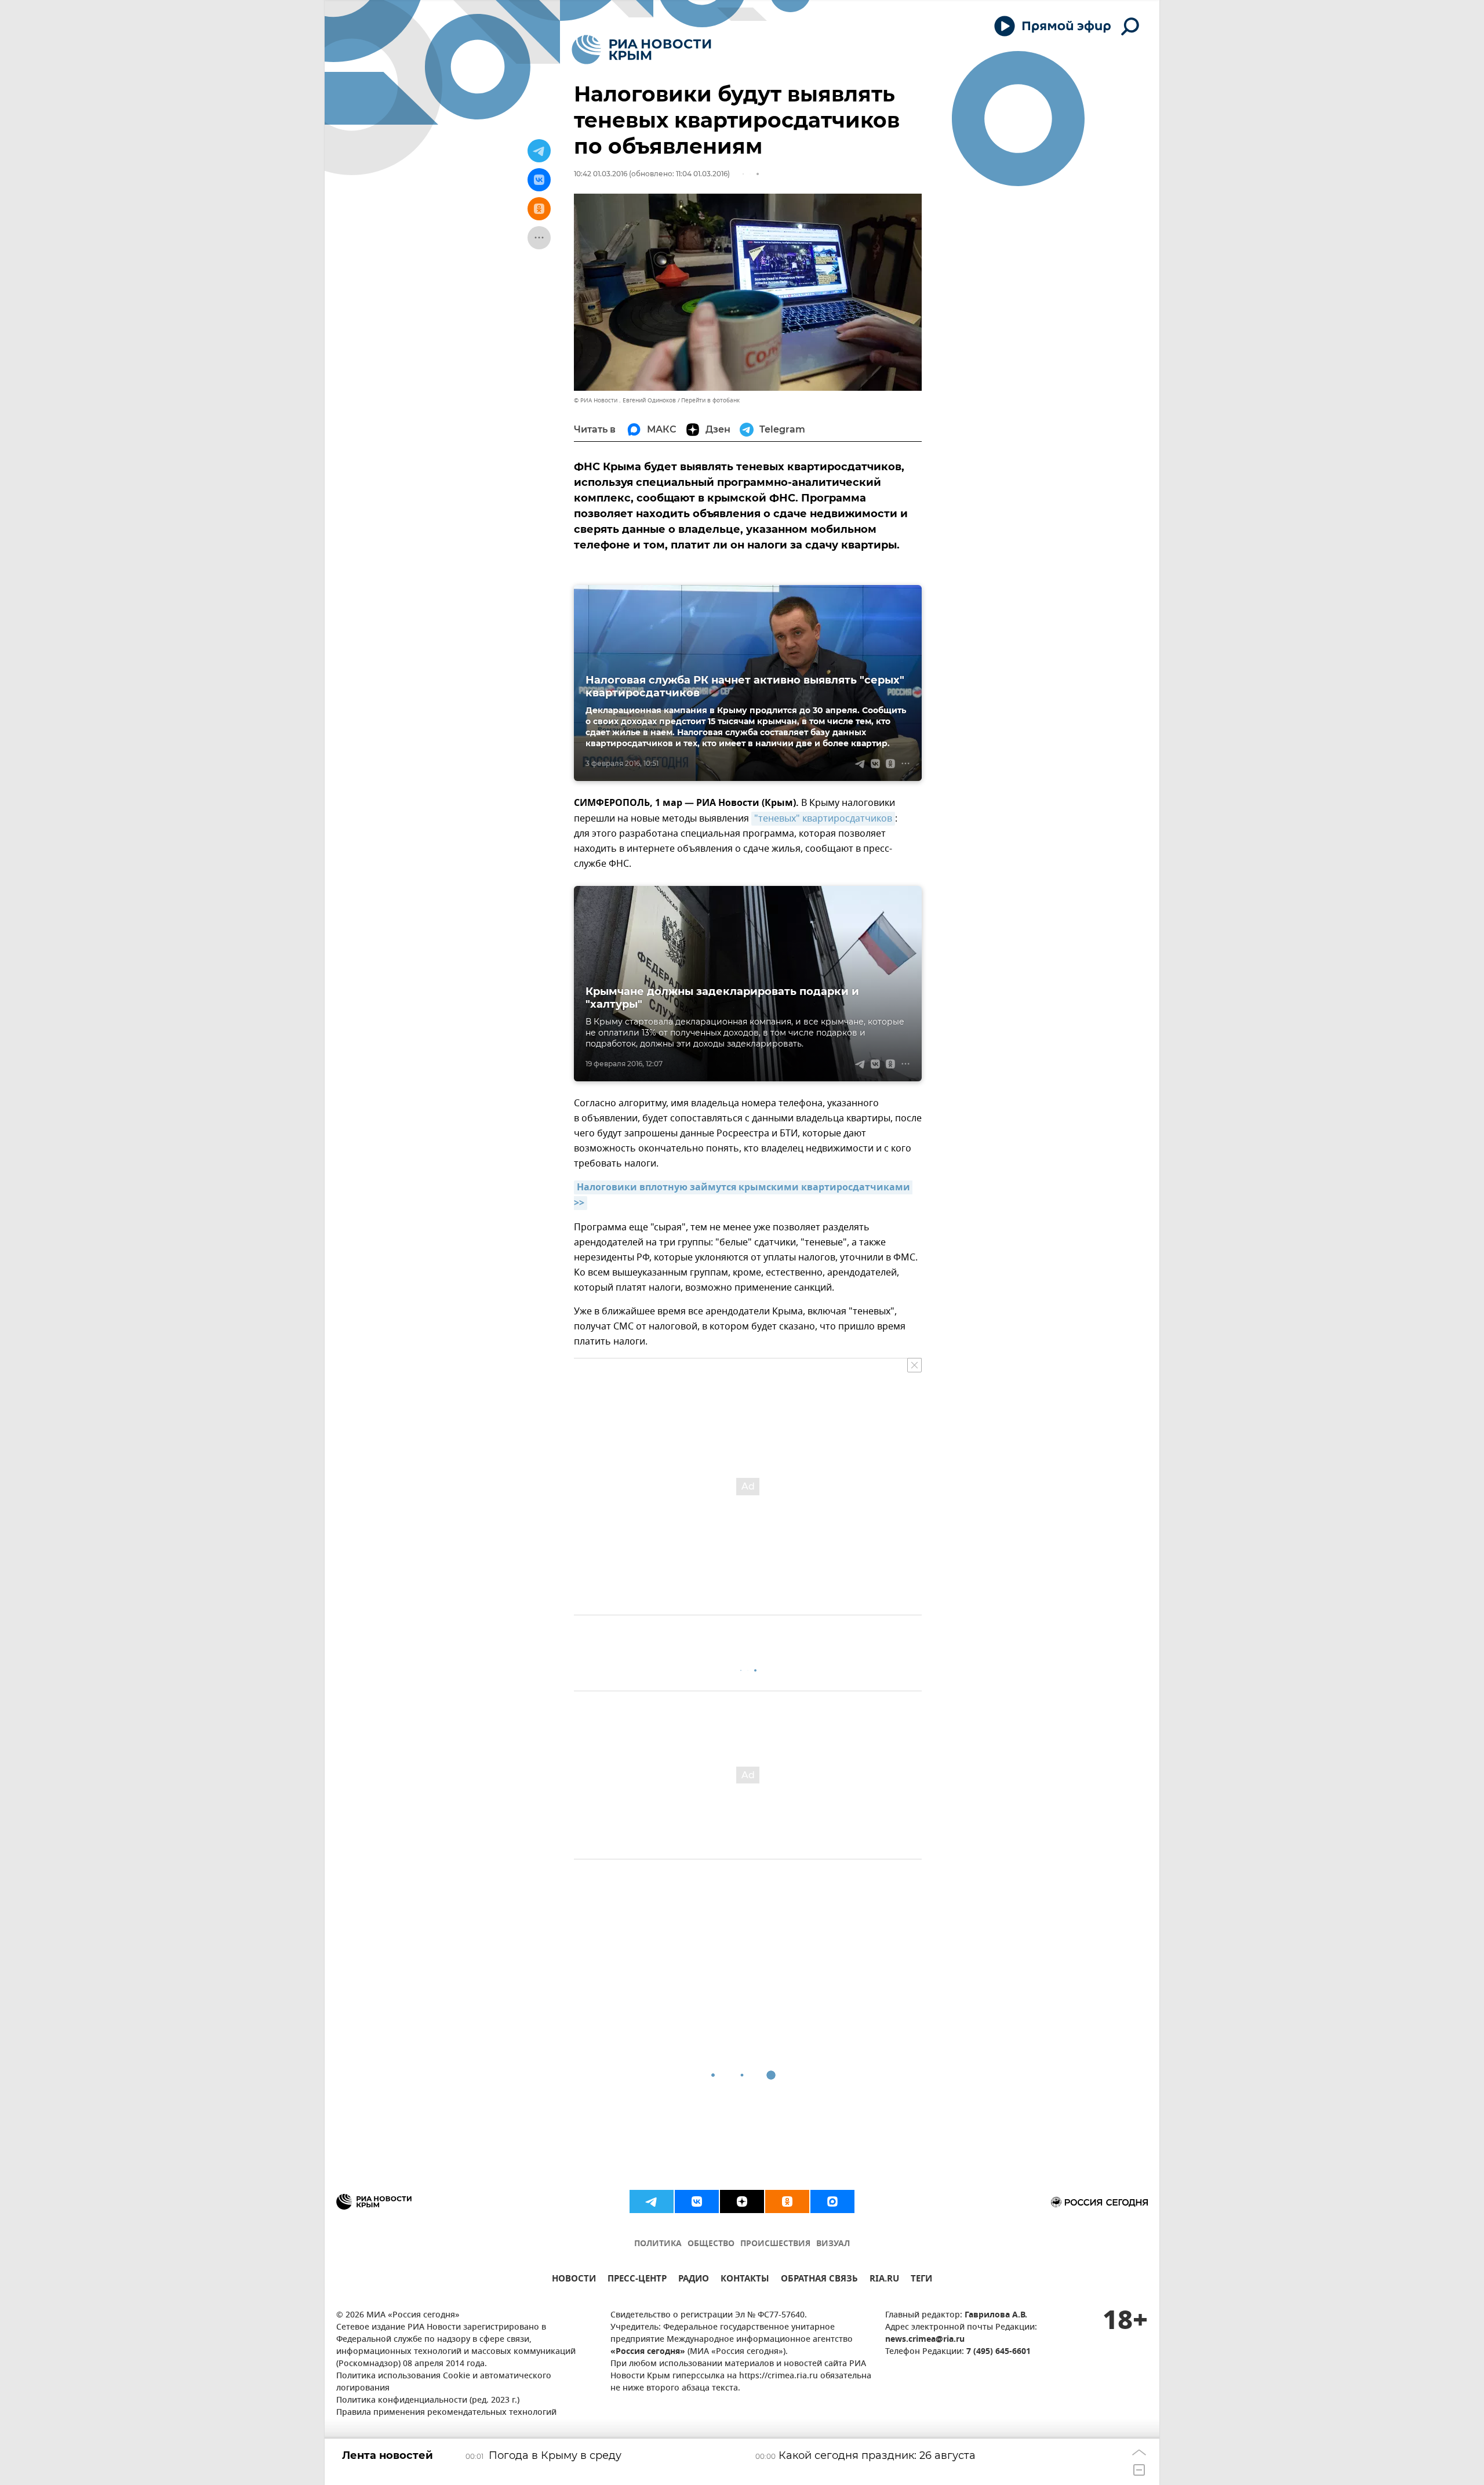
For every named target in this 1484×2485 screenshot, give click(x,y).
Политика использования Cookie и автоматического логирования (444, 2382)
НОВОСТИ (574, 2280)
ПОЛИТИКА (658, 2244)
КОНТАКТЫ (745, 2280)
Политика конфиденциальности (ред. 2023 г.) (428, 2401)
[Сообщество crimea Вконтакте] (697, 2201)
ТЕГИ (921, 2280)
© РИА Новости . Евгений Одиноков (625, 400)
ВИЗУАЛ (833, 2244)
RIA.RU (884, 2280)
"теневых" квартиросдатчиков (823, 819)
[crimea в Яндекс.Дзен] (742, 2201)
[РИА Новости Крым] (641, 50)
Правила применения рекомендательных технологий (446, 2413)
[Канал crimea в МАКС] (832, 2201)
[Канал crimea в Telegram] (652, 2201)
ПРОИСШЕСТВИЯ (775, 2244)
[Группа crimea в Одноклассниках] (787, 2201)
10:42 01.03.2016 (601, 174)
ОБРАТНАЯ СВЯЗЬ (819, 2280)
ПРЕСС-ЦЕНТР (637, 2280)
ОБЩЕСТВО (711, 2244)
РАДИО (694, 2280)
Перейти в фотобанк (710, 400)
